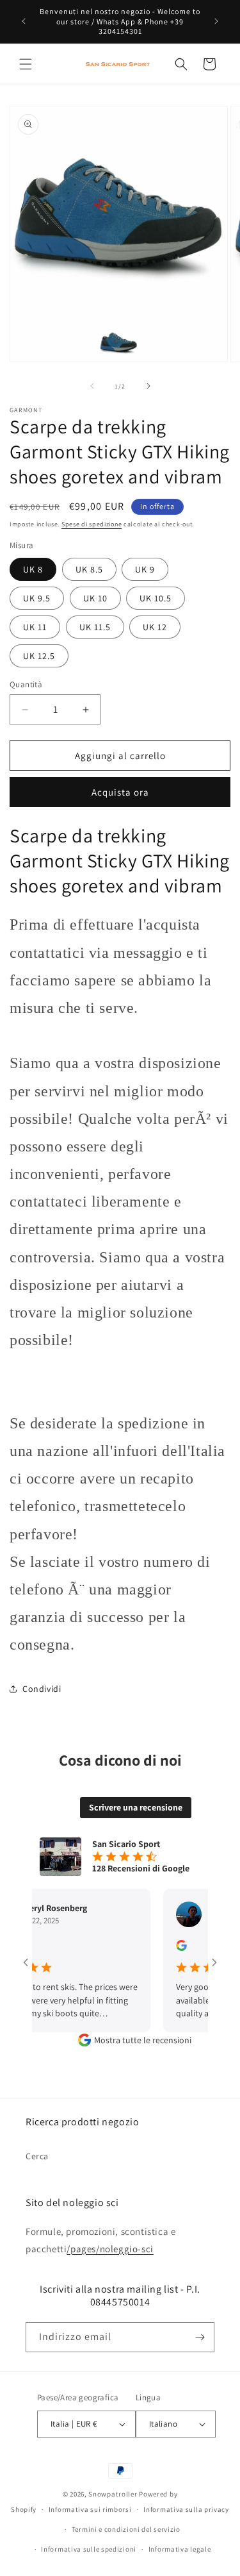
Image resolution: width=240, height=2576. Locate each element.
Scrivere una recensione (136, 1807)
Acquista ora (120, 792)
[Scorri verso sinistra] (92, 386)
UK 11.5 (95, 627)
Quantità (26, 684)
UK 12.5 (39, 656)
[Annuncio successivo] (216, 21)
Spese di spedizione (92, 524)
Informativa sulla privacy (186, 2509)
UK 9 (145, 569)
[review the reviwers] (167, 1948)
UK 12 (155, 627)
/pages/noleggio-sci (110, 2249)
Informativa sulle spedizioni (89, 2549)
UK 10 (95, 598)
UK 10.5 (156, 598)
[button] (26, 64)
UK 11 (35, 627)
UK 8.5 (89, 569)
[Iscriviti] (200, 2337)
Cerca (37, 2156)
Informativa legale (180, 2549)
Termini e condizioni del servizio (126, 2529)
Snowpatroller (113, 2494)
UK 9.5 (37, 598)
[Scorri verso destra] (148, 386)
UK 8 (33, 569)
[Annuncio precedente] (24, 21)
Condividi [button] (42, 1689)
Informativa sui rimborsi (90, 2509)
